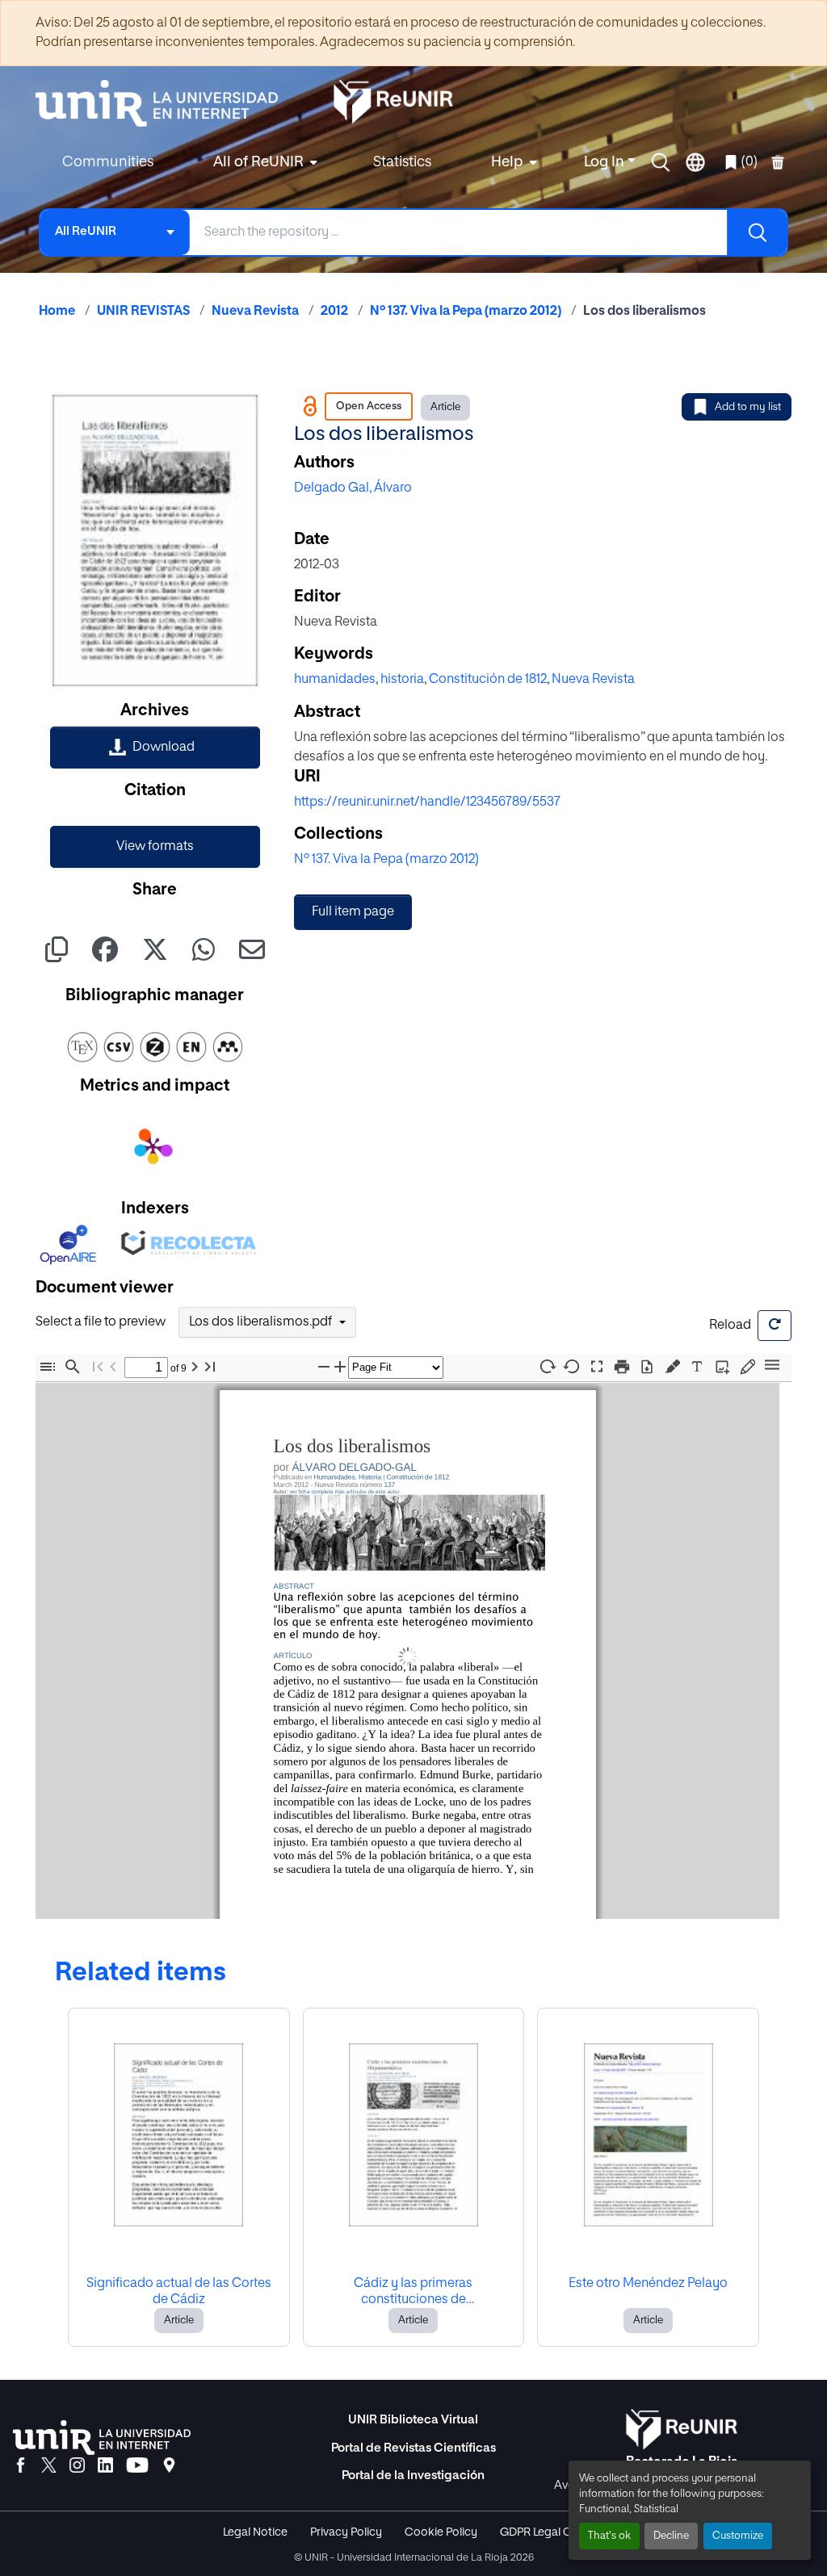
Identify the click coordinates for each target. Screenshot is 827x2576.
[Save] (647, 1367)
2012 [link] (334, 312)
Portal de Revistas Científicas (413, 2448)
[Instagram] (77, 2466)
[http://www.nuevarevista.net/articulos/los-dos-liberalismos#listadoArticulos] (367, 1492)
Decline (671, 2536)
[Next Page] (195, 1367)
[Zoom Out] (324, 1367)
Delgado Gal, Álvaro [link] (353, 488)
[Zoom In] (340, 1367)
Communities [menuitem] (108, 162)
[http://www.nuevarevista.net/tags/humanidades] (334, 1477)
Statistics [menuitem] (402, 162)
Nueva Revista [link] (255, 312)
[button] (661, 162)
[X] (49, 2466)
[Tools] (772, 1366)
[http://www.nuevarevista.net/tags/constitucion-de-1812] (417, 1477)
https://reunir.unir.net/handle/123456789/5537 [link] (427, 802)
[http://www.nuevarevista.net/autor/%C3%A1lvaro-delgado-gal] (353, 1467)
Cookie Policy (441, 2532)
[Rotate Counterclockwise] (572, 1366)
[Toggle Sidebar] (48, 1367)
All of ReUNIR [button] (258, 162)
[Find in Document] (73, 1367)
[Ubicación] (169, 2466)
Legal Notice (255, 2532)
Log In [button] (606, 162)
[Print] (622, 1367)
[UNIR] (102, 2438)
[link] (155, 748)
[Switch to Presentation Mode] (597, 1367)
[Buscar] (757, 232)
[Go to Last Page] (210, 1367)
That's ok (609, 2536)
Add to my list (748, 407)
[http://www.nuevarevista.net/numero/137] (389, 1484)
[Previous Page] (113, 1367)
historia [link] (402, 680)
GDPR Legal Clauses (552, 2532)
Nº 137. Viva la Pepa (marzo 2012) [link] (466, 312)
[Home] (165, 103)
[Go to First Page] (98, 1367)
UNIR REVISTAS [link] (143, 312)
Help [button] (507, 162)
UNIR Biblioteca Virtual (413, 2420)
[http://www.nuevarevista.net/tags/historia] (369, 1477)
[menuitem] (263, 163)
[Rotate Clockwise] (547, 1366)
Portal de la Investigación (413, 2475)
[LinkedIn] (105, 2466)
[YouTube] (137, 2466)
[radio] (676, 1365)
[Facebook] (21, 2466)
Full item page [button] (353, 912)
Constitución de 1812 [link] (488, 680)
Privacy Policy (346, 2532)
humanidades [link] (335, 680)
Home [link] (57, 312)
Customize (738, 2536)
